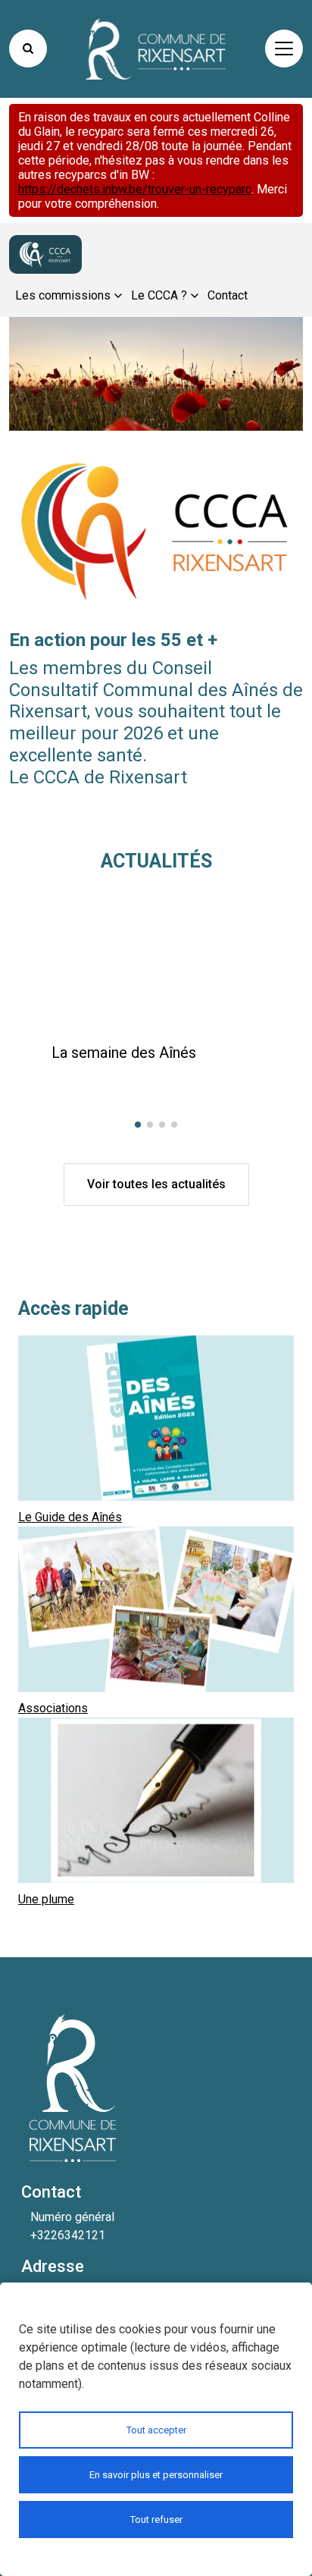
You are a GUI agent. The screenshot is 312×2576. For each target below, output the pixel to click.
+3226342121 (68, 2235)
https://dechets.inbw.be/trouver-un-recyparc (135, 189)
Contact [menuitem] (228, 295)
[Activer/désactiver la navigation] (284, 49)
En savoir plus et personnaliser (156, 2475)
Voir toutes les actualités (156, 1184)
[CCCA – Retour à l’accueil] (45, 255)
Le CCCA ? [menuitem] (159, 295)
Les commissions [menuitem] (63, 295)
